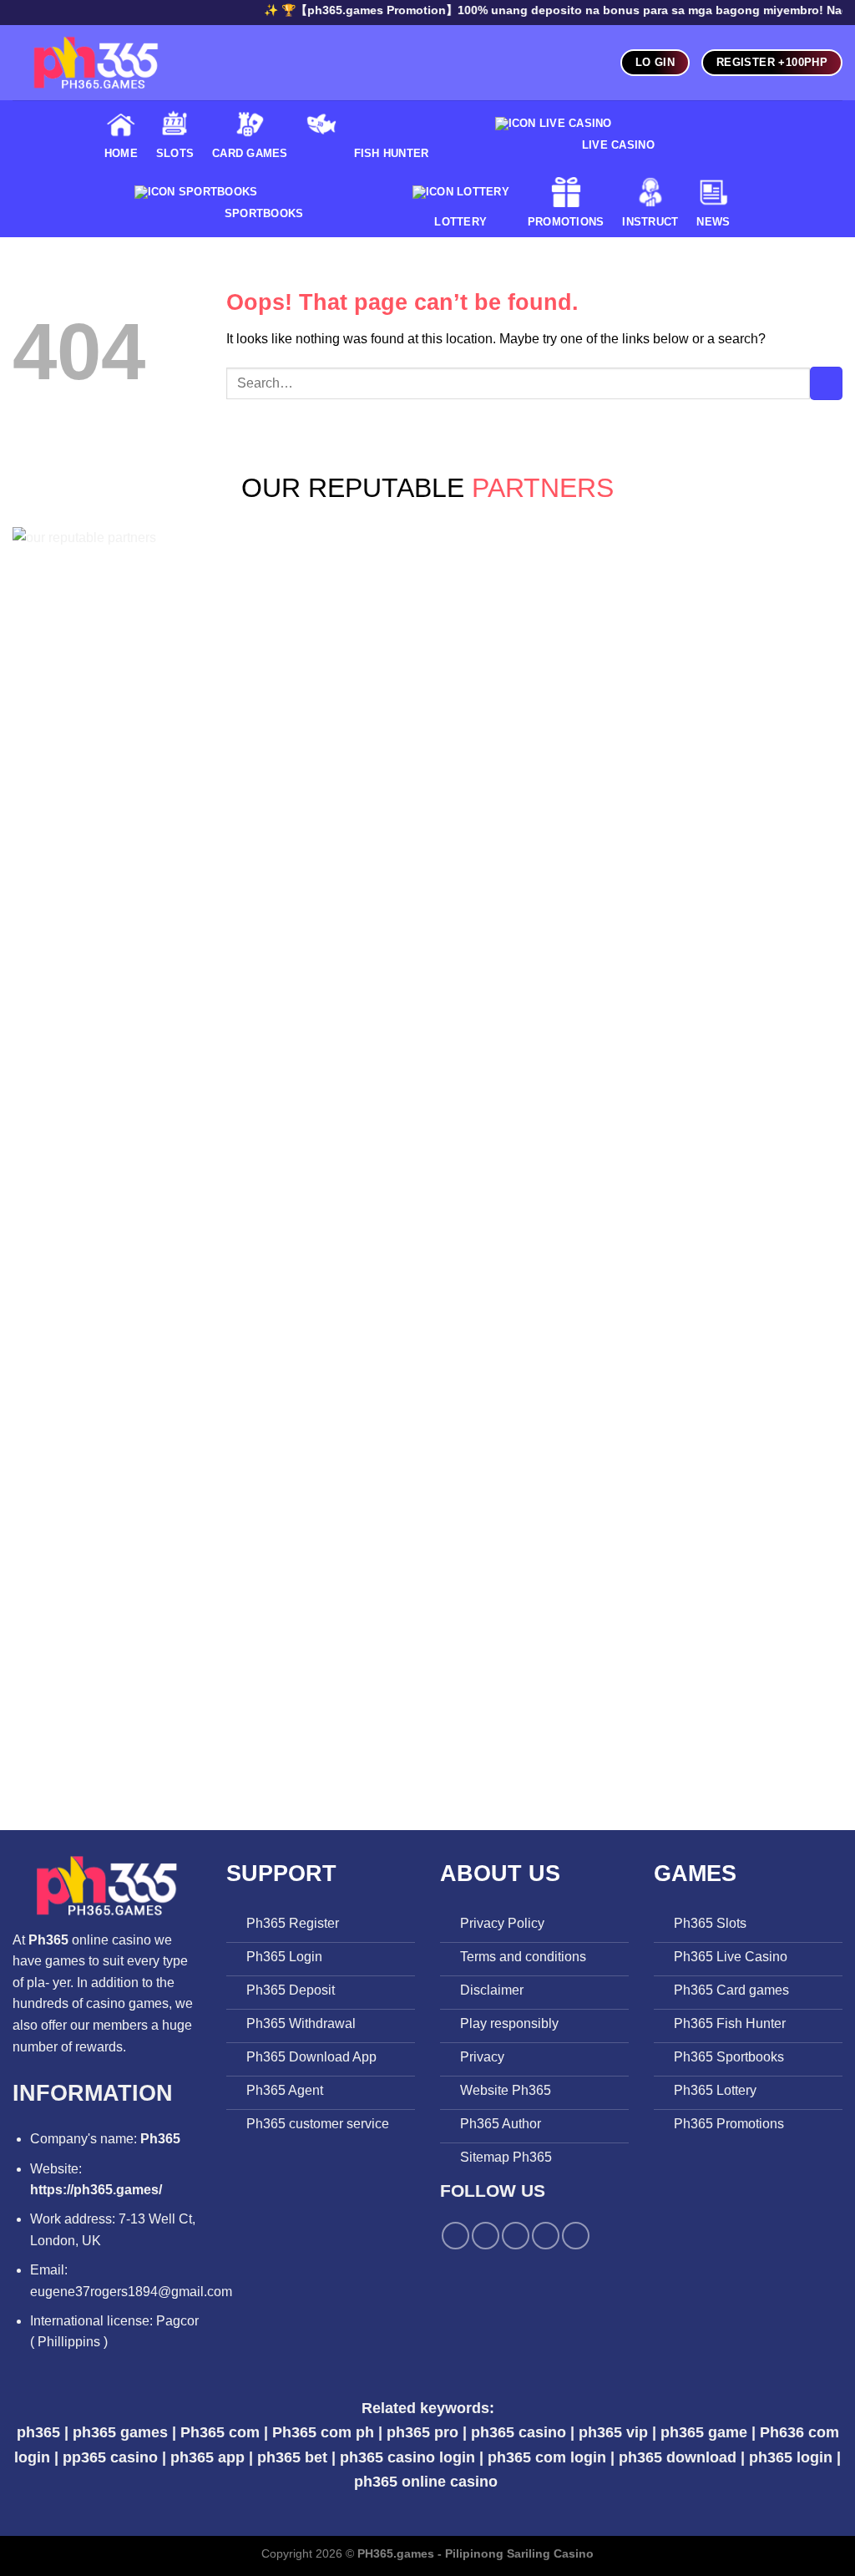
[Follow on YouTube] (546, 2236)
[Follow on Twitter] (486, 2236)
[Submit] (826, 383)
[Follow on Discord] (576, 2236)
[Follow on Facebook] (455, 2236)
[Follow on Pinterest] (516, 2236)
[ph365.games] (96, 63)
